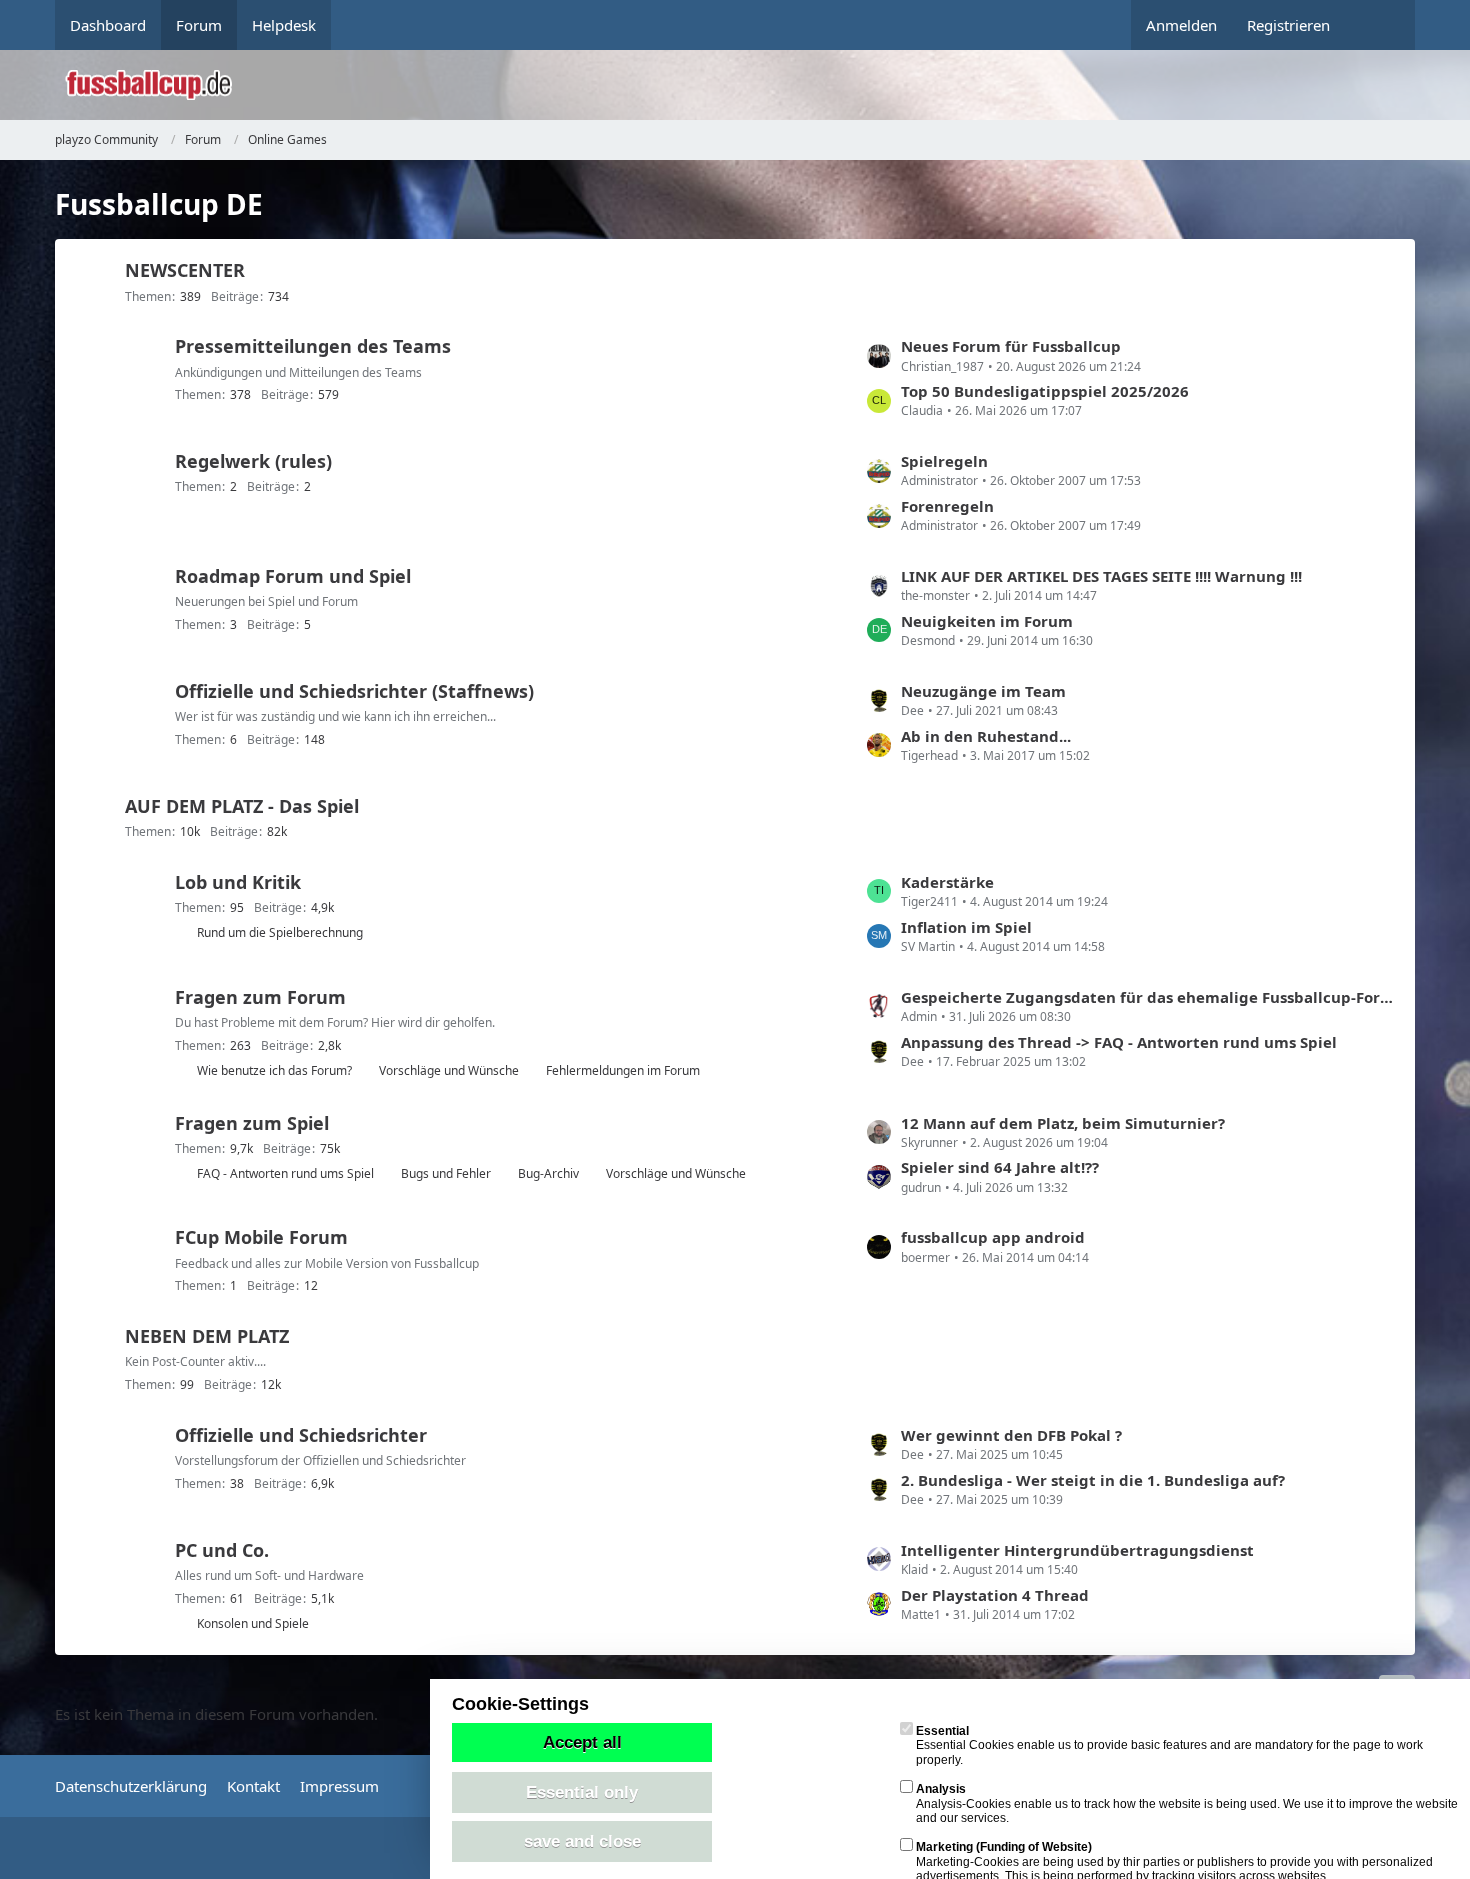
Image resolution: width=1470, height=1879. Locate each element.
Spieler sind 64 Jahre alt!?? (1000, 1167)
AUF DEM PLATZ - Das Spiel (242, 806)
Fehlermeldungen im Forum (623, 1070)
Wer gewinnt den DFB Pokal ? (1011, 1435)
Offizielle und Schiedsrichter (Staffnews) (354, 691)
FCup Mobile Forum (261, 1237)
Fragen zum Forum (260, 997)
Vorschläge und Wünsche (449, 1070)
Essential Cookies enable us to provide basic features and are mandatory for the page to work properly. (1169, 1745)
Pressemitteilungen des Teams (313, 346)
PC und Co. (222, 1550)
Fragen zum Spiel (252, 1123)
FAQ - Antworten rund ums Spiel (285, 1173)
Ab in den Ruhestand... (986, 736)
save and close (582, 1841)
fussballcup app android (993, 1237)
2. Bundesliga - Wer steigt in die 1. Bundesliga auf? (1093, 1480)
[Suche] (1380, 25)
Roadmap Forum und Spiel (293, 576)
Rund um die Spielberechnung (280, 932)
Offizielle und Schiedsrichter (301, 1435)
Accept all (582, 1742)
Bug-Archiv (548, 1173)
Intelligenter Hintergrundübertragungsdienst (1077, 1550)
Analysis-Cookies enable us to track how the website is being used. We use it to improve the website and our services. (1187, 1803)
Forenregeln (947, 506)
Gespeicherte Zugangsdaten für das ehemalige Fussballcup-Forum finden (1148, 997)
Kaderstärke (947, 882)
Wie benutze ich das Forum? (274, 1070)
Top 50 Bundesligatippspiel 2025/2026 (1045, 391)
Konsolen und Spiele (253, 1623)
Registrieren (1288, 25)
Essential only (582, 1792)
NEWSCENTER (185, 270)
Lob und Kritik (238, 882)
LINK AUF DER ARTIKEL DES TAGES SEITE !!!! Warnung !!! (1101, 576)
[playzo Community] (750, 85)
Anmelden (1181, 25)
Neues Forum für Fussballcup (1011, 346)
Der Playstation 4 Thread (995, 1595)
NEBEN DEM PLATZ (207, 1336)
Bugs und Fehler (446, 1173)
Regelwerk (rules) (253, 461)
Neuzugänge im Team (983, 691)
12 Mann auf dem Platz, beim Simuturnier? (1063, 1123)
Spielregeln (944, 461)
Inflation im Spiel (966, 927)
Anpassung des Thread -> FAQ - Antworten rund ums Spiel (1119, 1042)
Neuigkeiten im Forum (987, 621)
